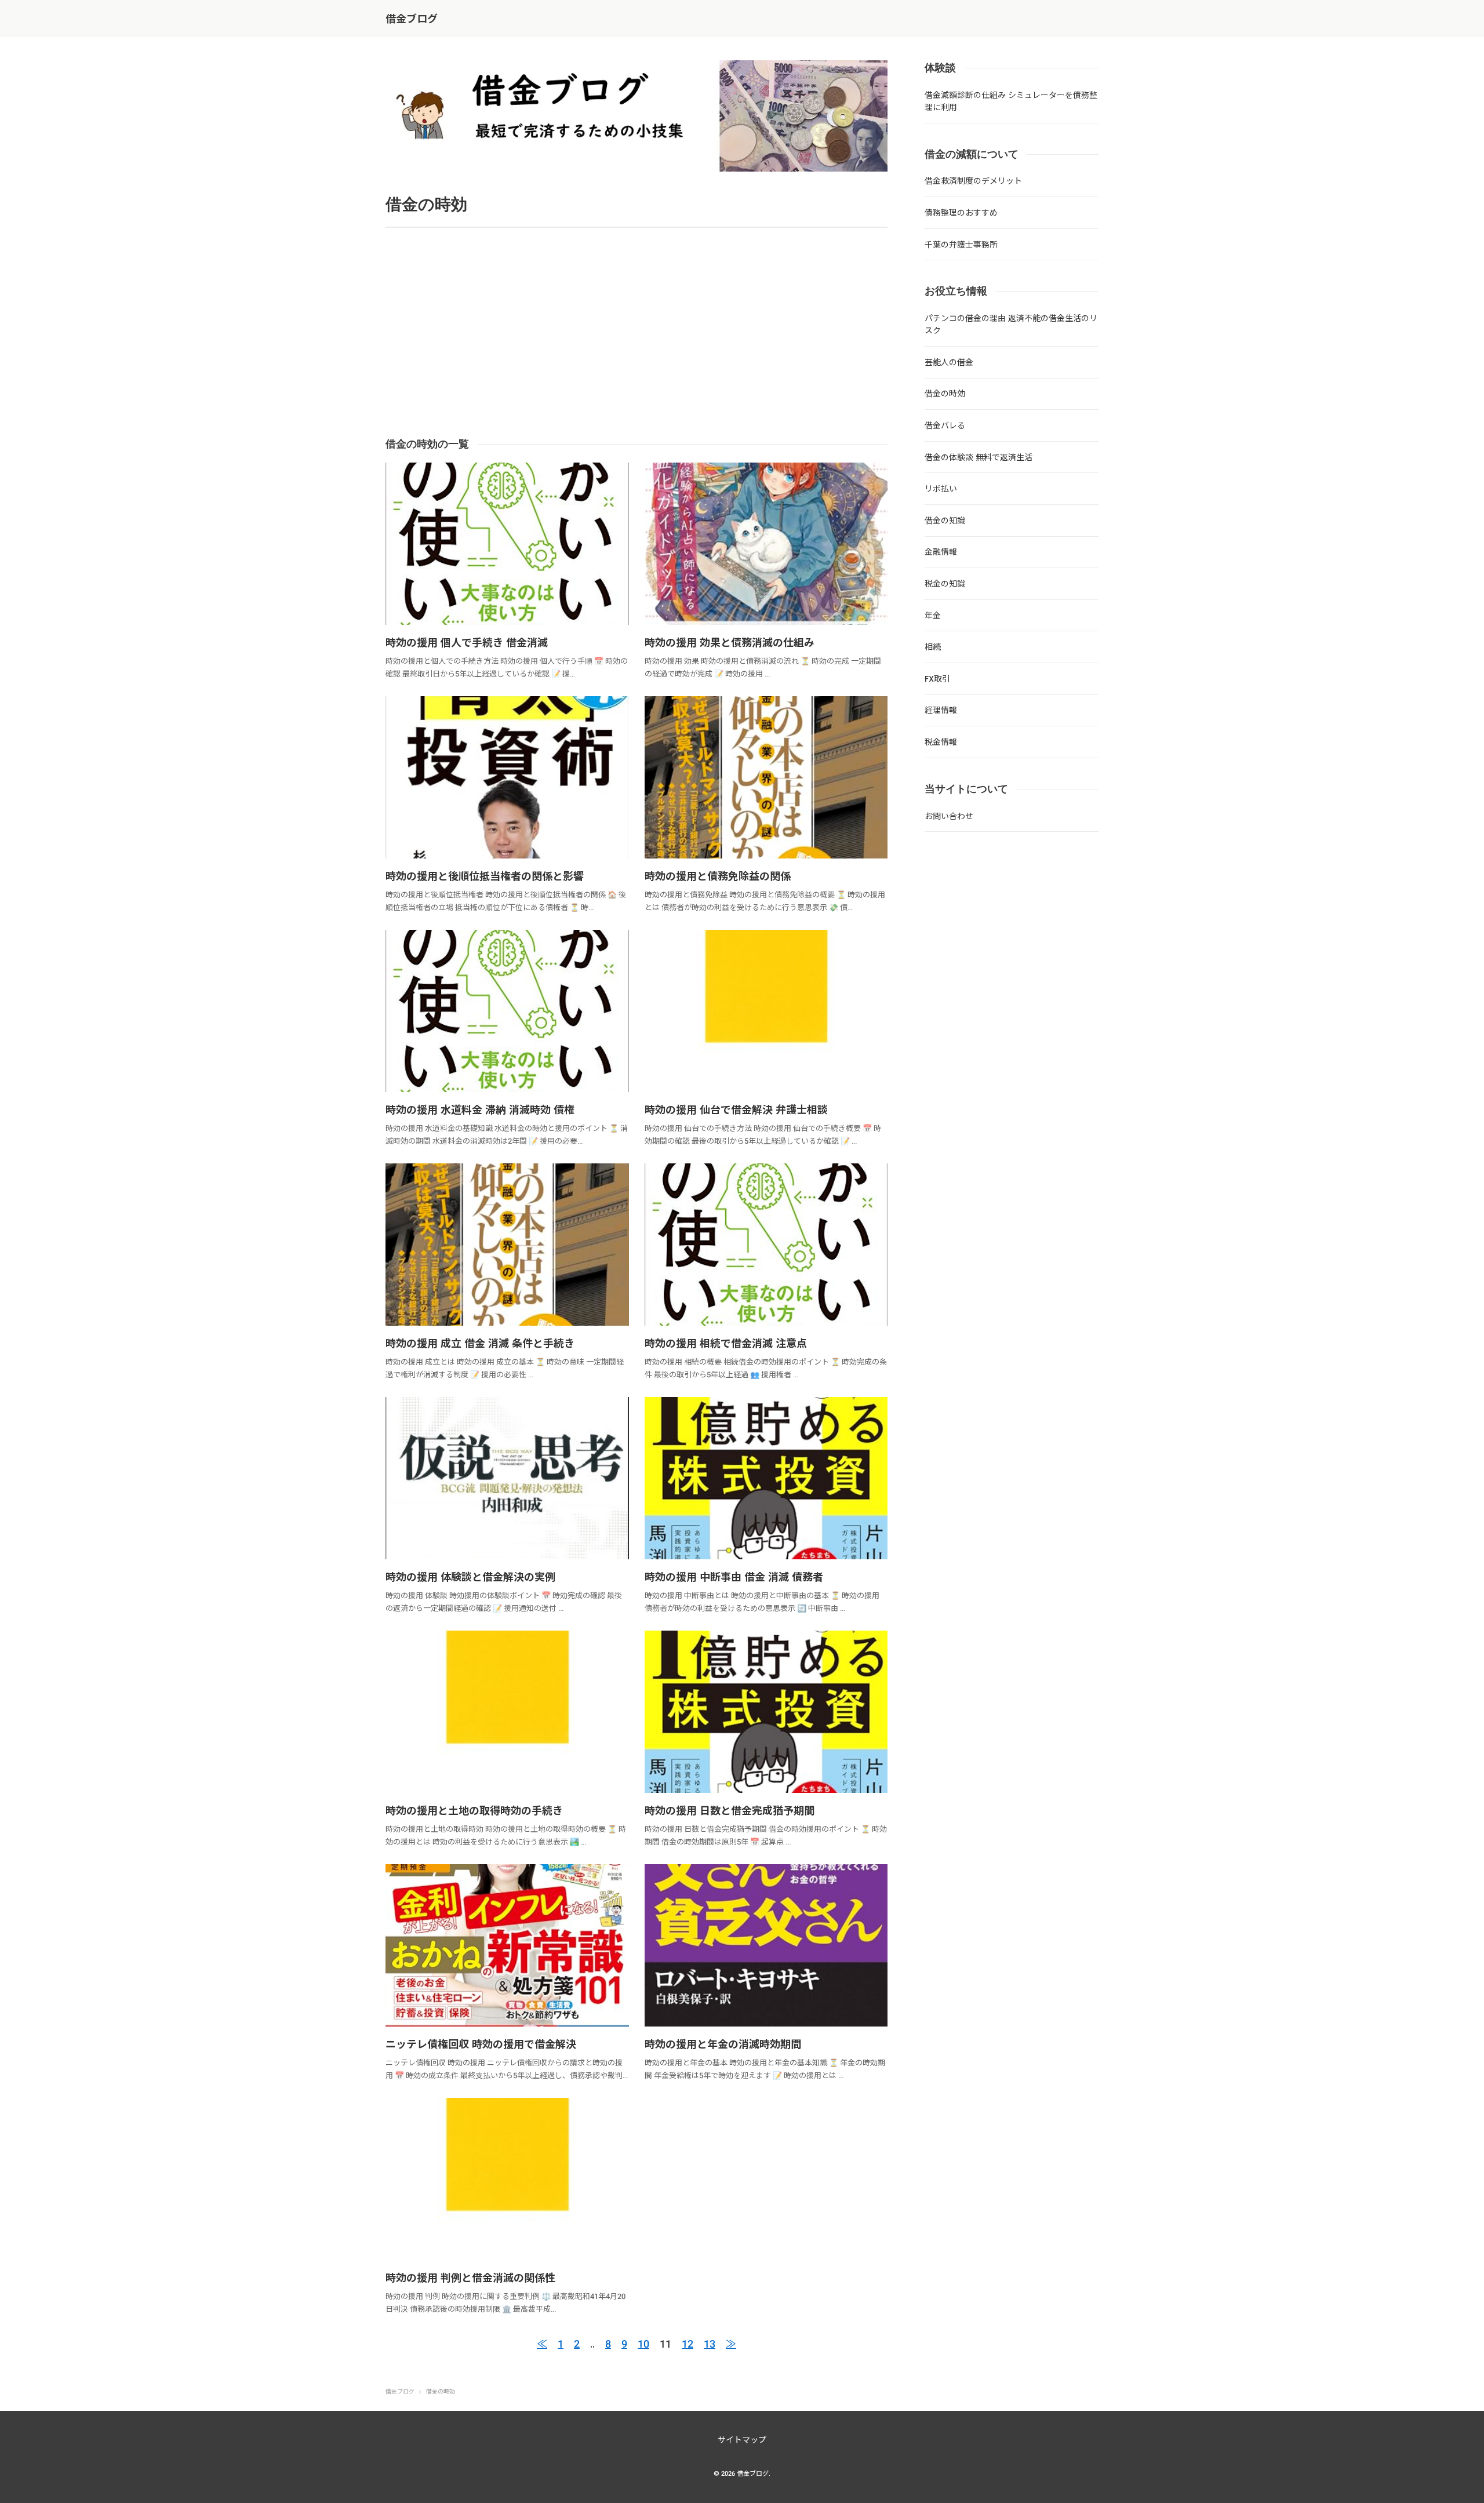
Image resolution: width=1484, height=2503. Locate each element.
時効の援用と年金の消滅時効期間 (723, 2044)
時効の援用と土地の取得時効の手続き (474, 1811)
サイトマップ (742, 2440)
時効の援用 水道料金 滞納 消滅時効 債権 (480, 1110)
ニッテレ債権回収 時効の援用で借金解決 (481, 2044)
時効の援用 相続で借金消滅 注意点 (726, 1343)
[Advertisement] (723, 332)
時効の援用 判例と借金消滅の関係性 (470, 2278)
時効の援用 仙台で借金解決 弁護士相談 (736, 1110)
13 (710, 2344)
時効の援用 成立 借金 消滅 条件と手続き (480, 1343)
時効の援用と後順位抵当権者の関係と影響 (485, 876)
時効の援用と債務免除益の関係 (718, 876)
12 (688, 2344)
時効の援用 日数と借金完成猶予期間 (730, 1811)
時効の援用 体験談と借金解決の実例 (470, 1577)
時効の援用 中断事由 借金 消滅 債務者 (734, 1577)
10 (643, 2344)
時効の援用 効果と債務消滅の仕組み (730, 643)
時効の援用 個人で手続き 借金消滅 (467, 643)
